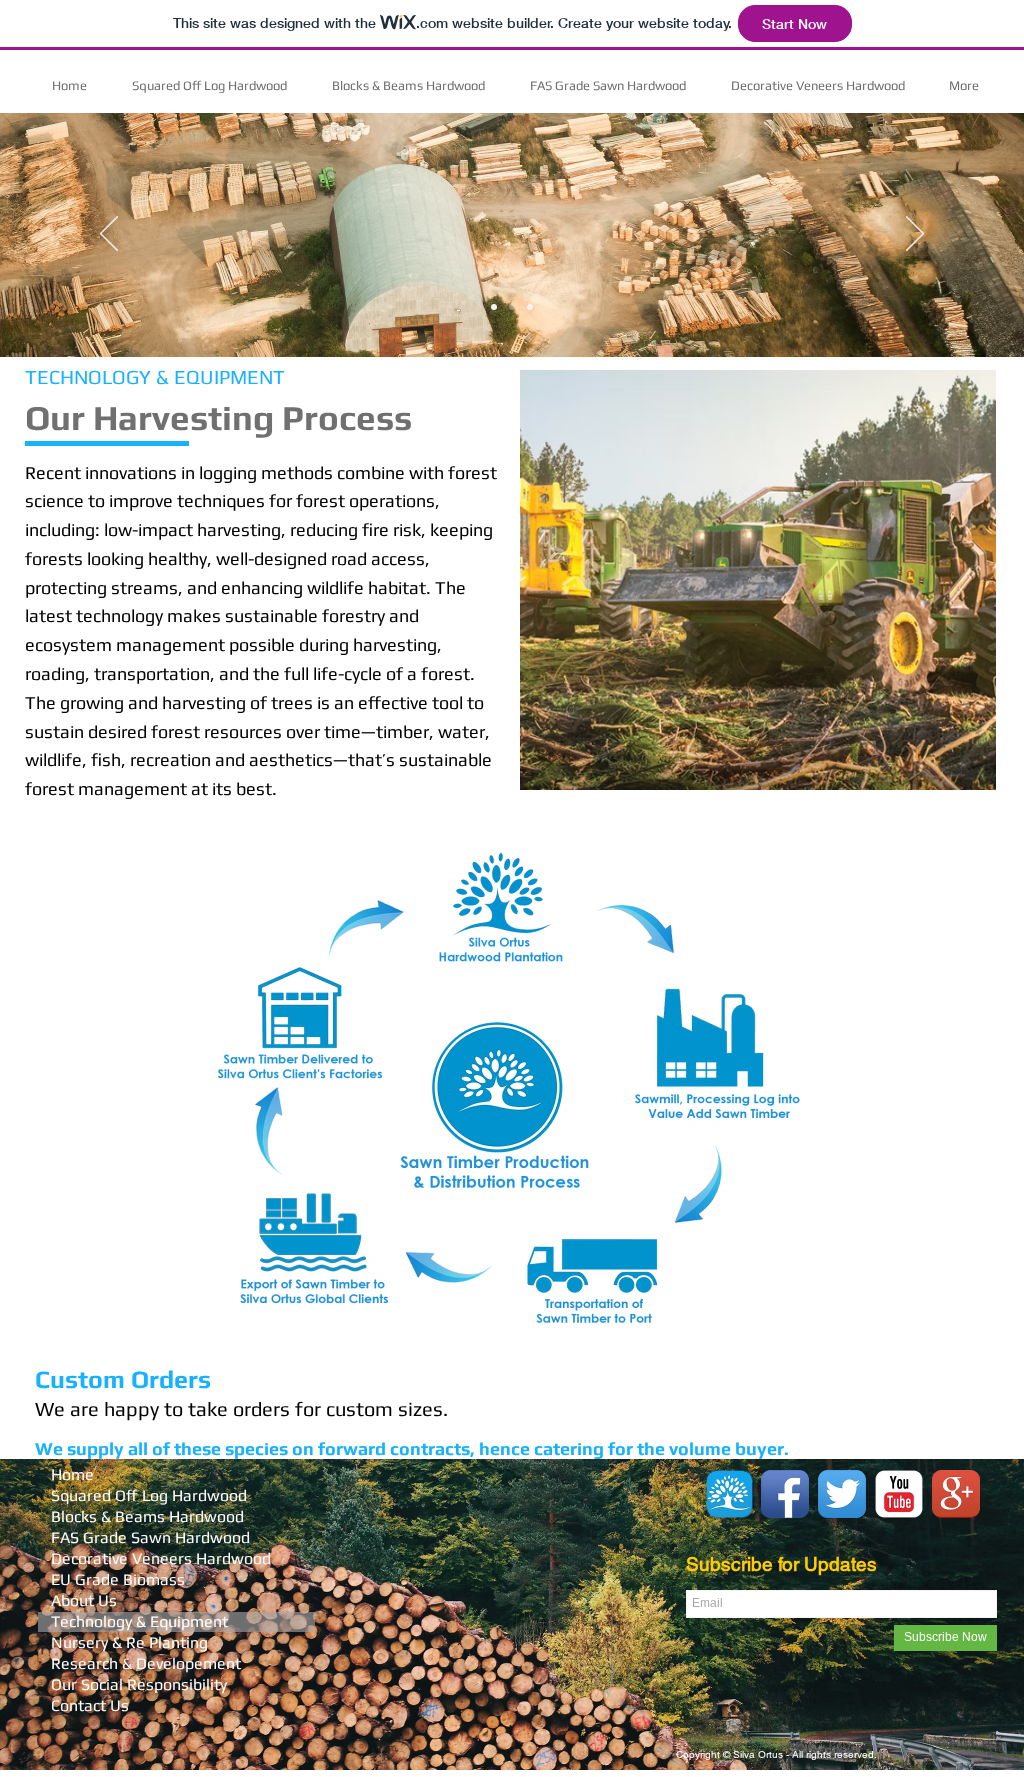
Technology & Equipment (139, 1621)
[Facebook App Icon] (785, 1494)
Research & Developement (146, 1663)
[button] (758, 580)
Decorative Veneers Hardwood (161, 1558)
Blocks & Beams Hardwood (147, 1516)
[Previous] (109, 235)
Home (72, 1474)
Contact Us (90, 1705)
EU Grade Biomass (118, 1579)
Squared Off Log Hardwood (149, 1495)
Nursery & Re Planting (129, 1642)
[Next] (915, 235)
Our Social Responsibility (139, 1684)
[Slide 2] (512, 307)
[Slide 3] (530, 307)
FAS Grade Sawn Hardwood (150, 1537)
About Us (84, 1600)
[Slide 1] (494, 307)
